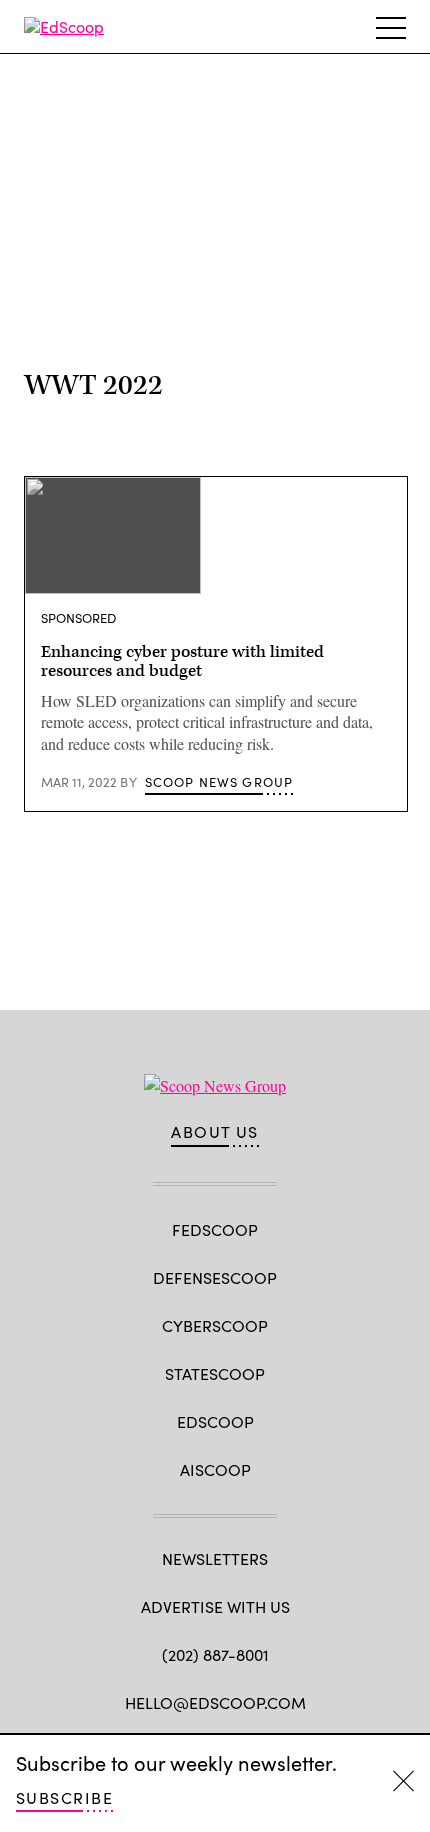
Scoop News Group (219, 782)
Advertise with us (215, 1606)
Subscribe (64, 1797)
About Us (215, 1132)
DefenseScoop (215, 1277)
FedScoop (215, 1229)
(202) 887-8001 (215, 1654)
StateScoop (215, 1373)
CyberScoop (215, 1325)
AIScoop (215, 1469)
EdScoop (215, 1421)
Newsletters (215, 1558)
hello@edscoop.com (215, 1702)
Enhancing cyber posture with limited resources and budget (182, 662)
